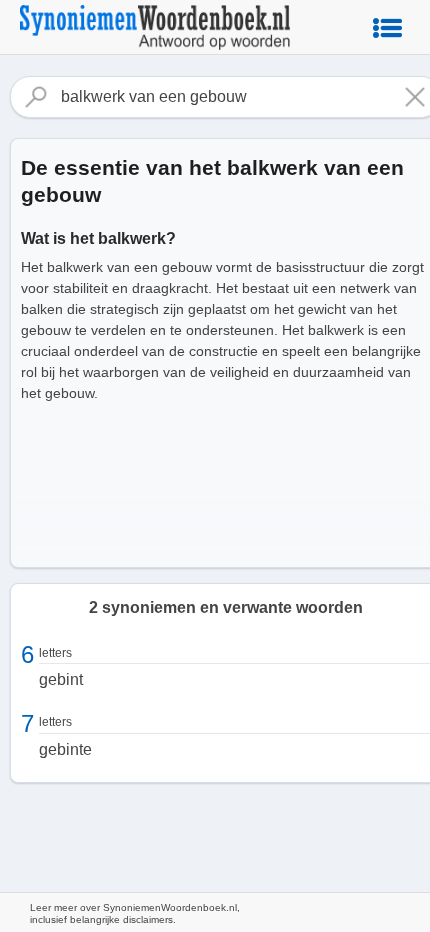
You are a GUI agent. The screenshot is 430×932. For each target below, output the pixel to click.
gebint (61, 679)
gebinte (65, 749)
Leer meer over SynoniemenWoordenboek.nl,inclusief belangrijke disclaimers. (135, 913)
